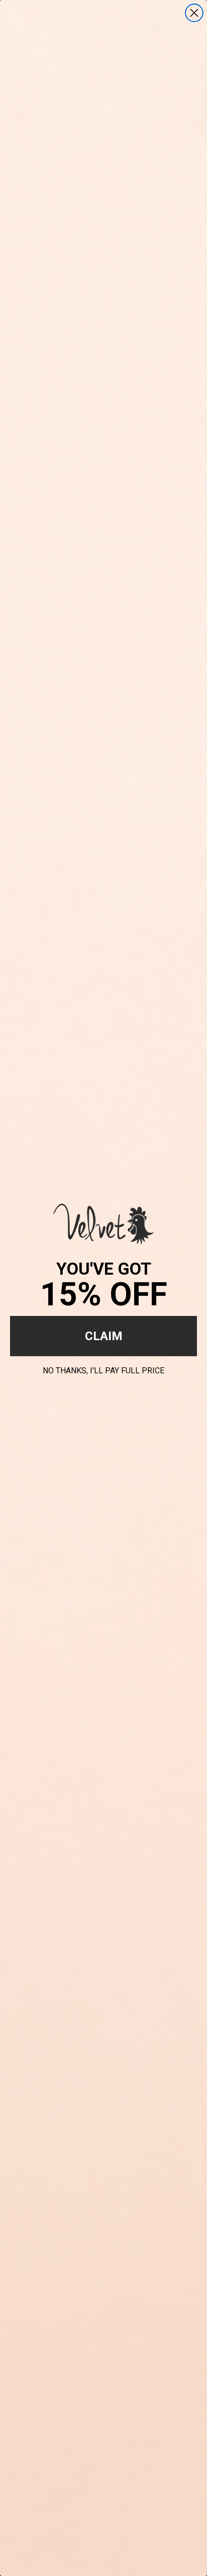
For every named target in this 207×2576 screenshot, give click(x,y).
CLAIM (104, 1336)
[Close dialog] (194, 13)
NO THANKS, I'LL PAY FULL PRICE (103, 1369)
